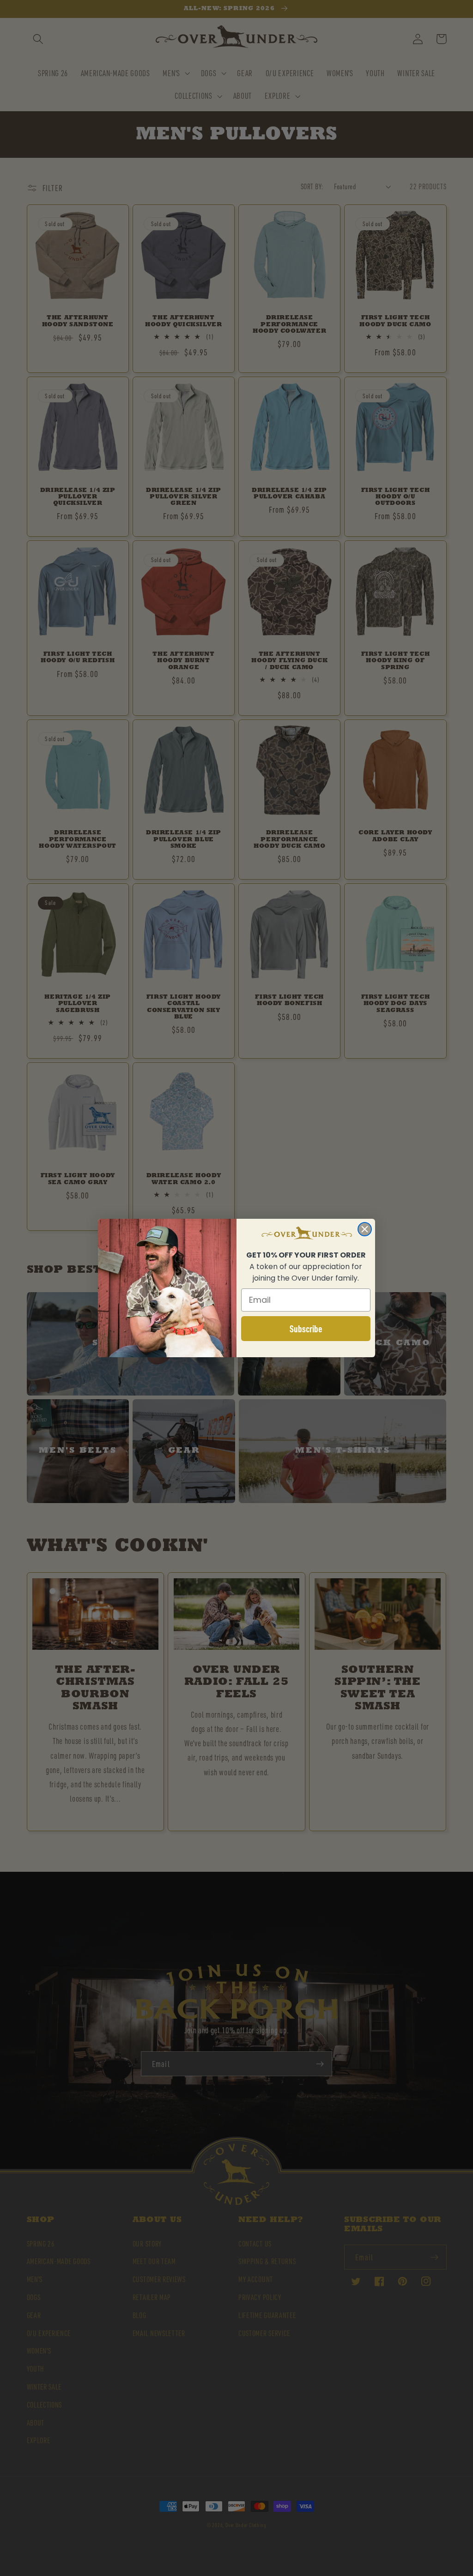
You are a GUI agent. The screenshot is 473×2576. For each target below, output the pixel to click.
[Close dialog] (365, 1229)
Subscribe (306, 1329)
